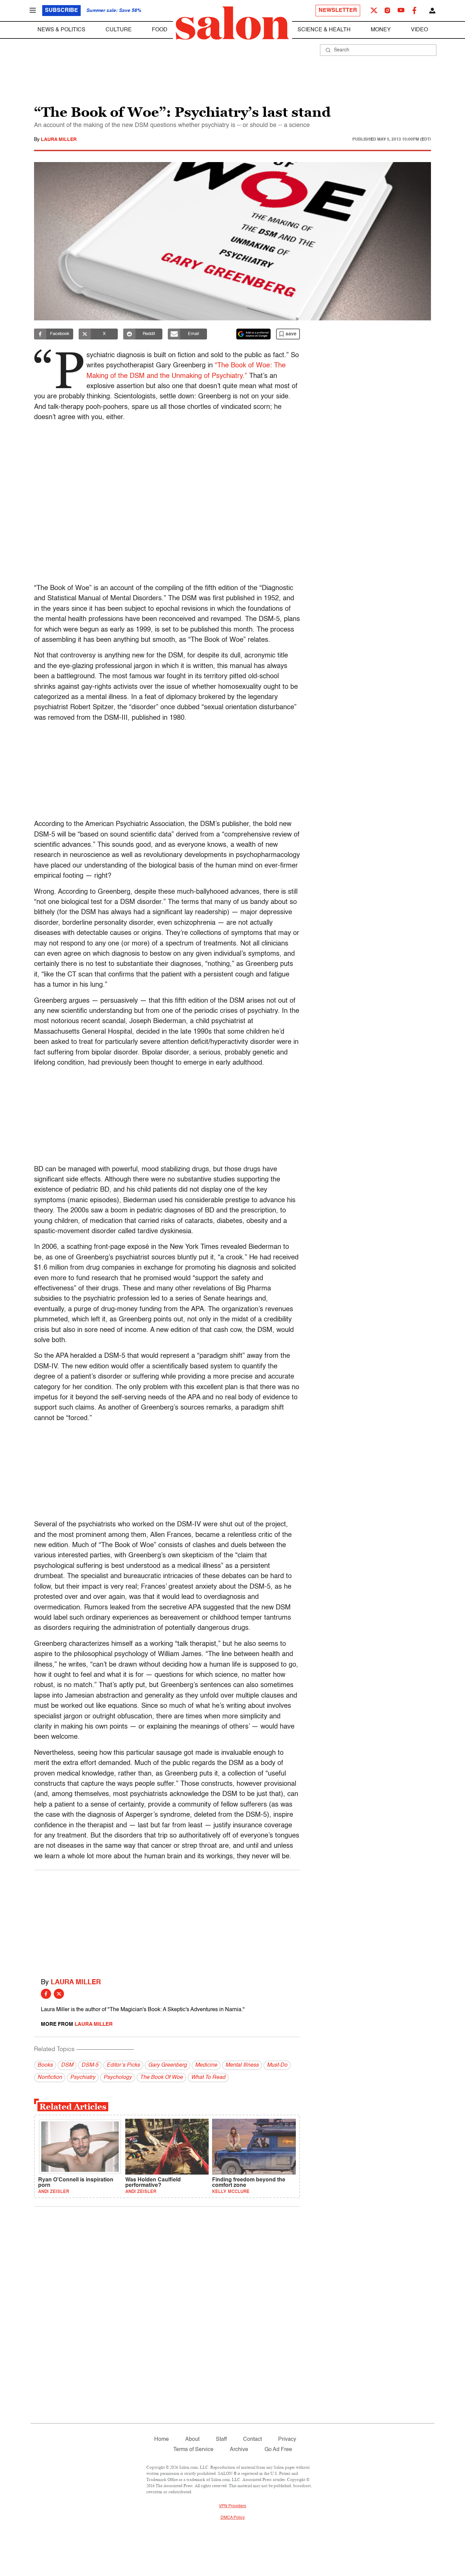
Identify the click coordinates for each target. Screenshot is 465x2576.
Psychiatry (83, 2078)
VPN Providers (233, 2506)
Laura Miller (59, 140)
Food (160, 30)
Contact (252, 2439)
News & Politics (61, 30)
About (192, 2439)
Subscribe (61, 11)
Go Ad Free (278, 2450)
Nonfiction (50, 2078)
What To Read (208, 2078)
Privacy (287, 2439)
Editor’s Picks (123, 2065)
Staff (221, 2439)
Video (419, 30)
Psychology (118, 2078)
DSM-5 (90, 2065)
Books (45, 2065)
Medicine (206, 2065)
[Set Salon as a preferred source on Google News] (254, 334)
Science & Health (324, 30)
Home (162, 2439)
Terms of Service (193, 2450)
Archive (239, 2450)
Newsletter (338, 11)
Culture (119, 30)
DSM (67, 2065)
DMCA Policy (233, 2518)
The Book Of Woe (161, 2078)
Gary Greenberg (167, 2065)
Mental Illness (242, 2065)
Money (381, 30)
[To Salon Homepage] (233, 23)
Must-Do (277, 2065)
